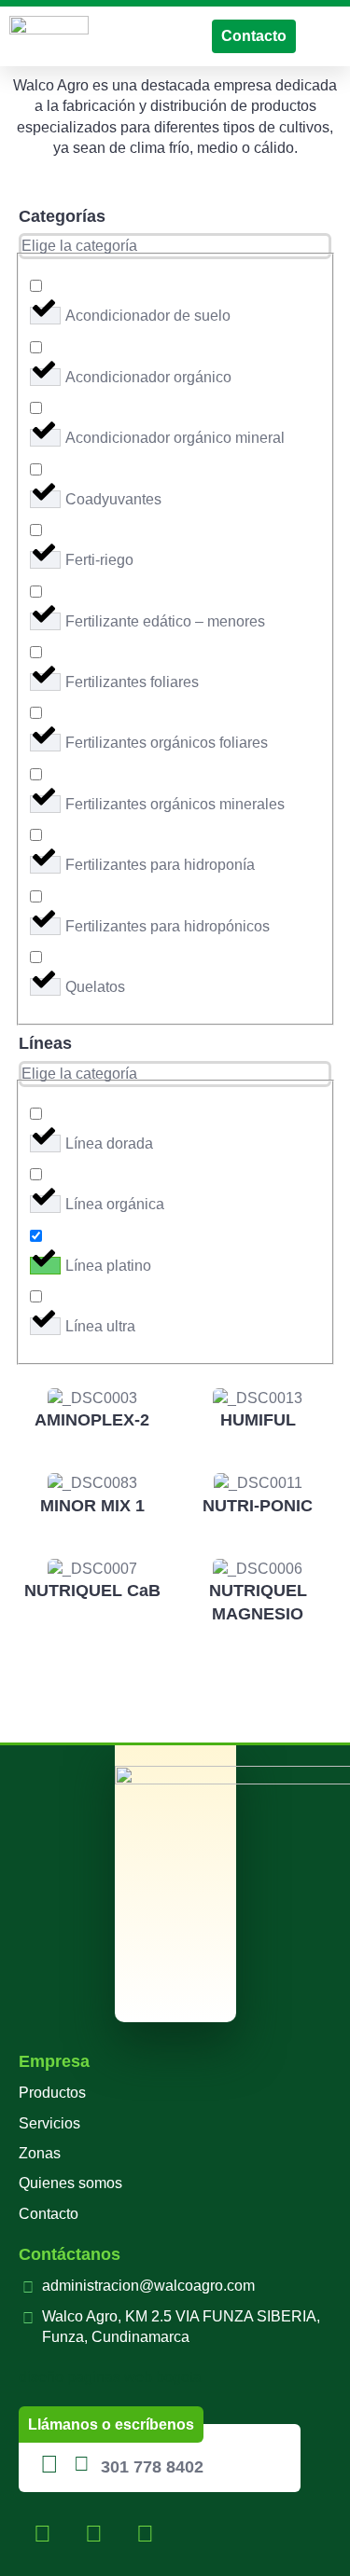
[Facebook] (42, 2534)
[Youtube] (145, 2534)
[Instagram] (93, 2534)
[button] (328, 36)
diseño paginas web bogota (110, 2377)
